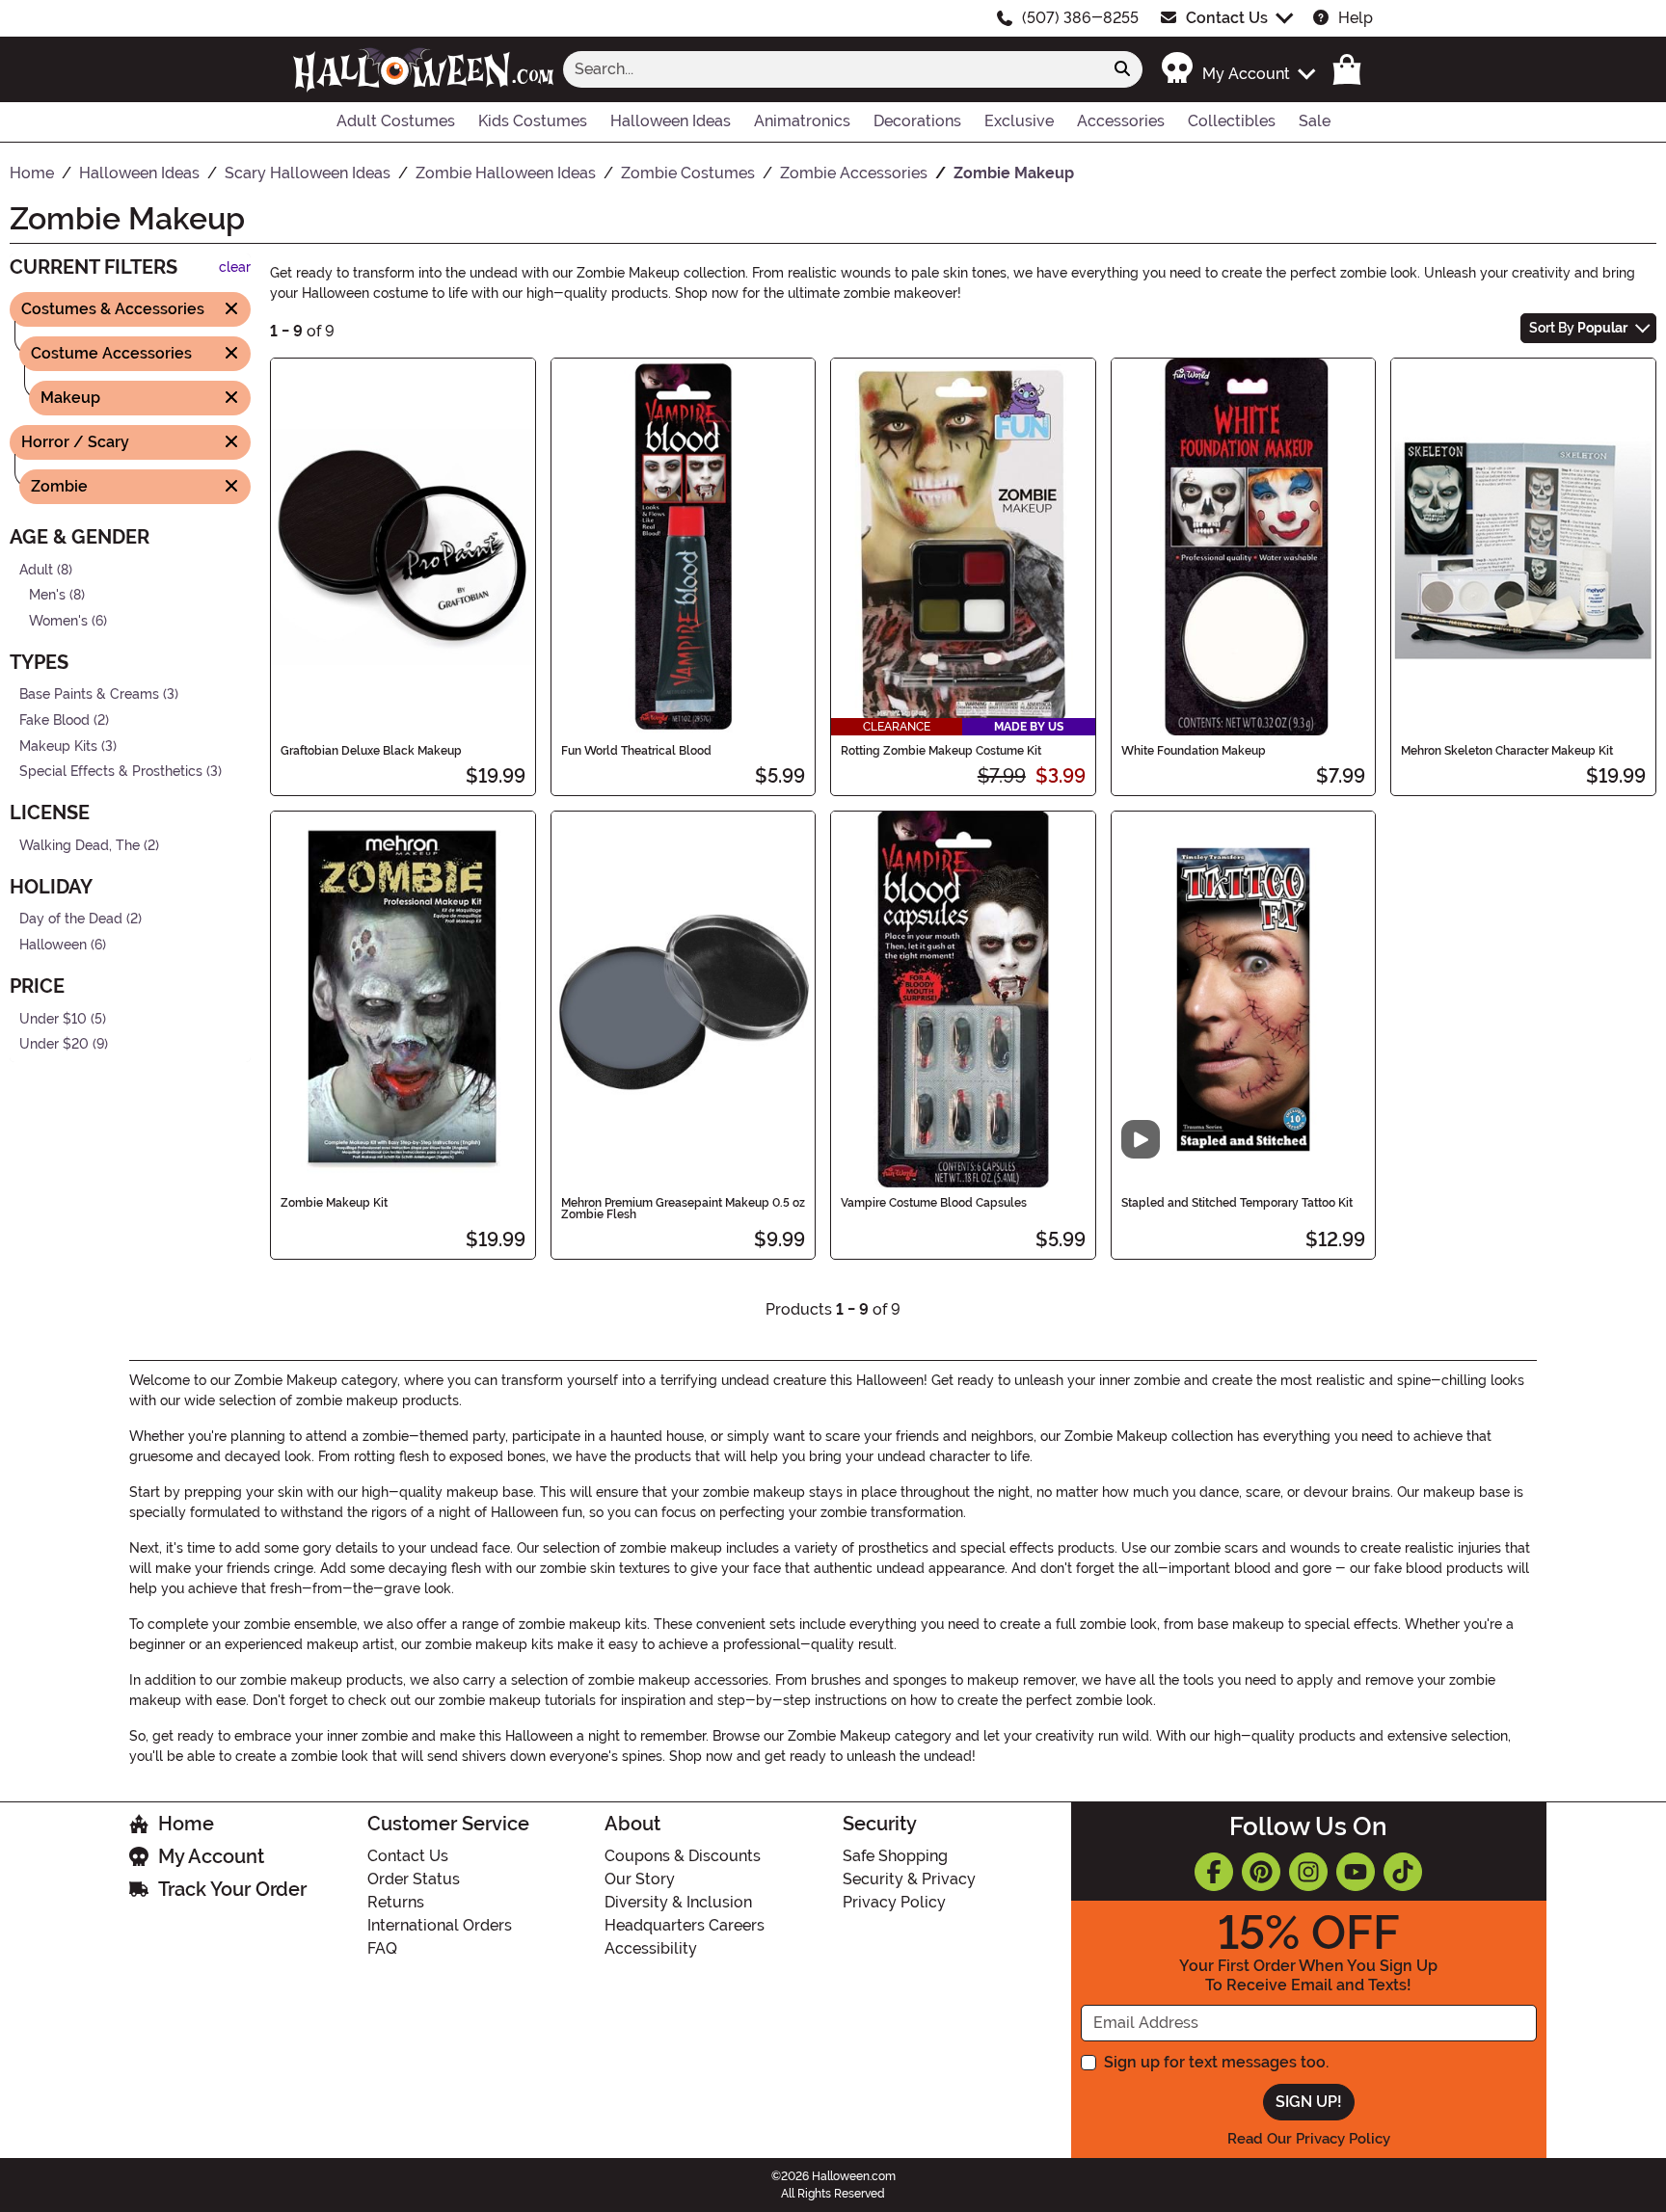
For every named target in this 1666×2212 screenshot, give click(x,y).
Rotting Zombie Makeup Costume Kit (941, 751)
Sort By (1578, 328)
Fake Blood (54, 720)
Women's (58, 620)
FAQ (382, 1948)
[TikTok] (1403, 1872)
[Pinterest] (1261, 1872)
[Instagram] (1308, 1872)
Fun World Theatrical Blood (636, 751)
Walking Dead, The (80, 846)
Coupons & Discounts (683, 1856)
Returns (396, 1902)
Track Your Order (232, 1889)
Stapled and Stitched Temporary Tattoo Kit (1237, 1203)
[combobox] (833, 69)
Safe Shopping (895, 1856)
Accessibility (651, 1948)
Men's (47, 595)
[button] (1237, 69)
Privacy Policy (894, 1902)
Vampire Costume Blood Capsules (934, 1203)
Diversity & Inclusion (678, 1902)
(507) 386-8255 (1080, 18)
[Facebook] (1214, 1872)
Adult (36, 569)
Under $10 (53, 1018)
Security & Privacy (909, 1879)
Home (186, 1824)
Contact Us (1227, 18)
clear (235, 267)
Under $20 (54, 1044)
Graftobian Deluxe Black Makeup (371, 751)
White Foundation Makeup (1194, 751)
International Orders (440, 1925)
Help (1356, 18)
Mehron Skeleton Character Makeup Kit (1507, 751)
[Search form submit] (1122, 69)
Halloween (53, 945)
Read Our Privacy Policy (1309, 2139)
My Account (211, 1856)
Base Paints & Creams (89, 694)
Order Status (414, 1879)
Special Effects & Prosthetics (111, 772)
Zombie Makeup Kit (334, 1203)
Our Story (640, 1879)
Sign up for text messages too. (1216, 2062)
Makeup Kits (58, 746)
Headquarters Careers (685, 1925)
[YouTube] (1356, 1872)
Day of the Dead (71, 919)
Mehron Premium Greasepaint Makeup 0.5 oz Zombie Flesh (683, 1209)
